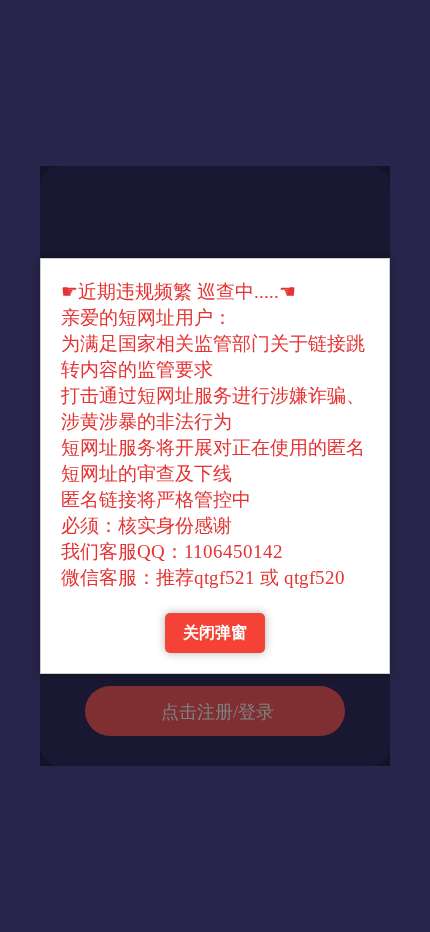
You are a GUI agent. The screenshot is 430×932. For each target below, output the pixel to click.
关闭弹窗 (215, 632)
